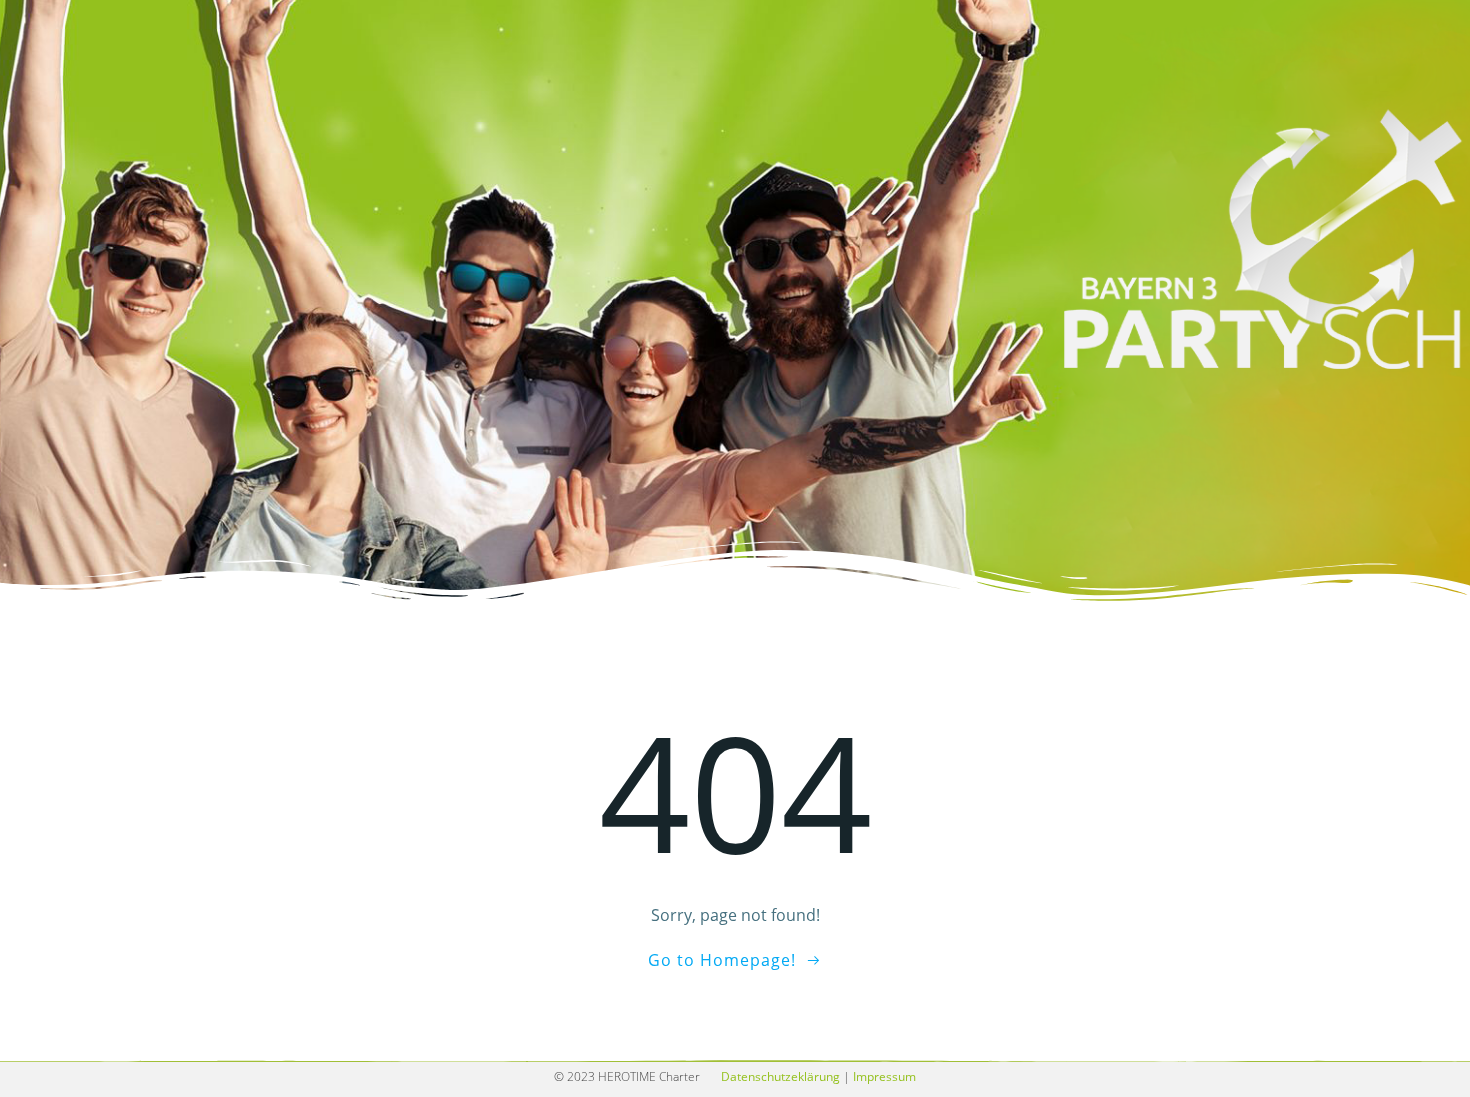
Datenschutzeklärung (780, 1076)
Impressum (884, 1076)
